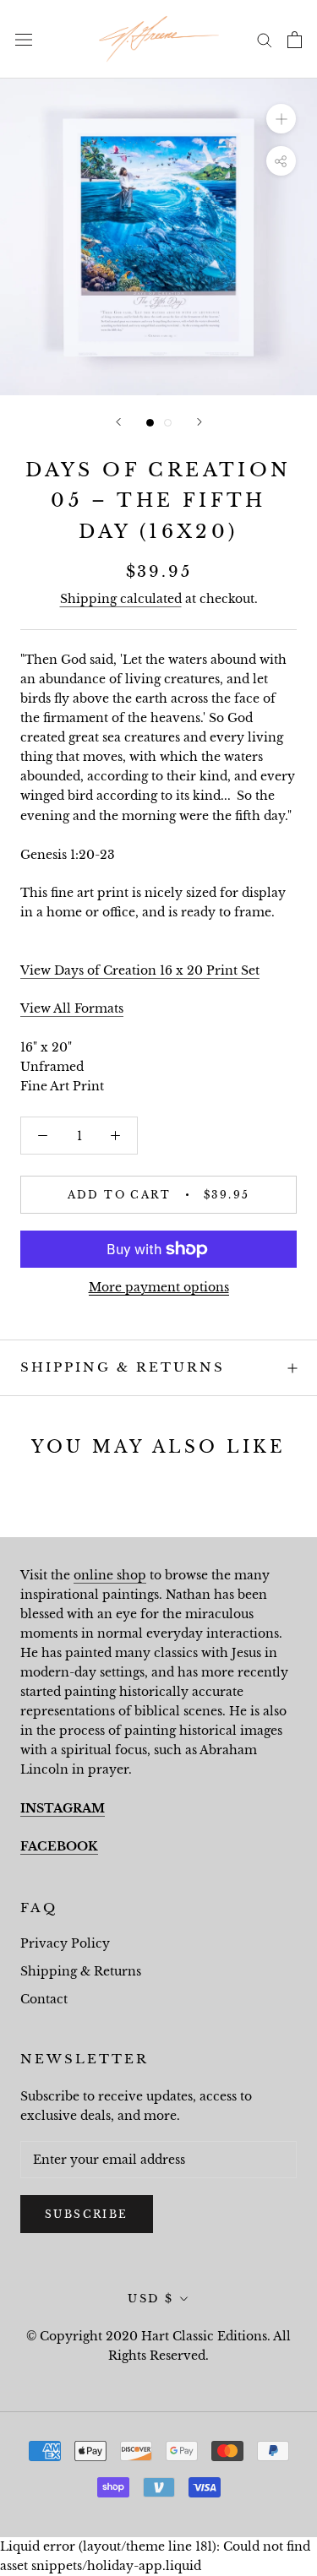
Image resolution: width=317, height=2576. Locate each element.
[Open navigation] (24, 39)
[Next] (199, 422)
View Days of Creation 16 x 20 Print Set (140, 970)
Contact (44, 1999)
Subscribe (87, 2214)
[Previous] (118, 422)
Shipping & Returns (123, 1367)
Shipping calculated (121, 599)
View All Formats (72, 1008)
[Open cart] (295, 40)
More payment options (159, 1287)
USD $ (151, 2299)
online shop (110, 1575)
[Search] (265, 39)
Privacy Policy (65, 1943)
